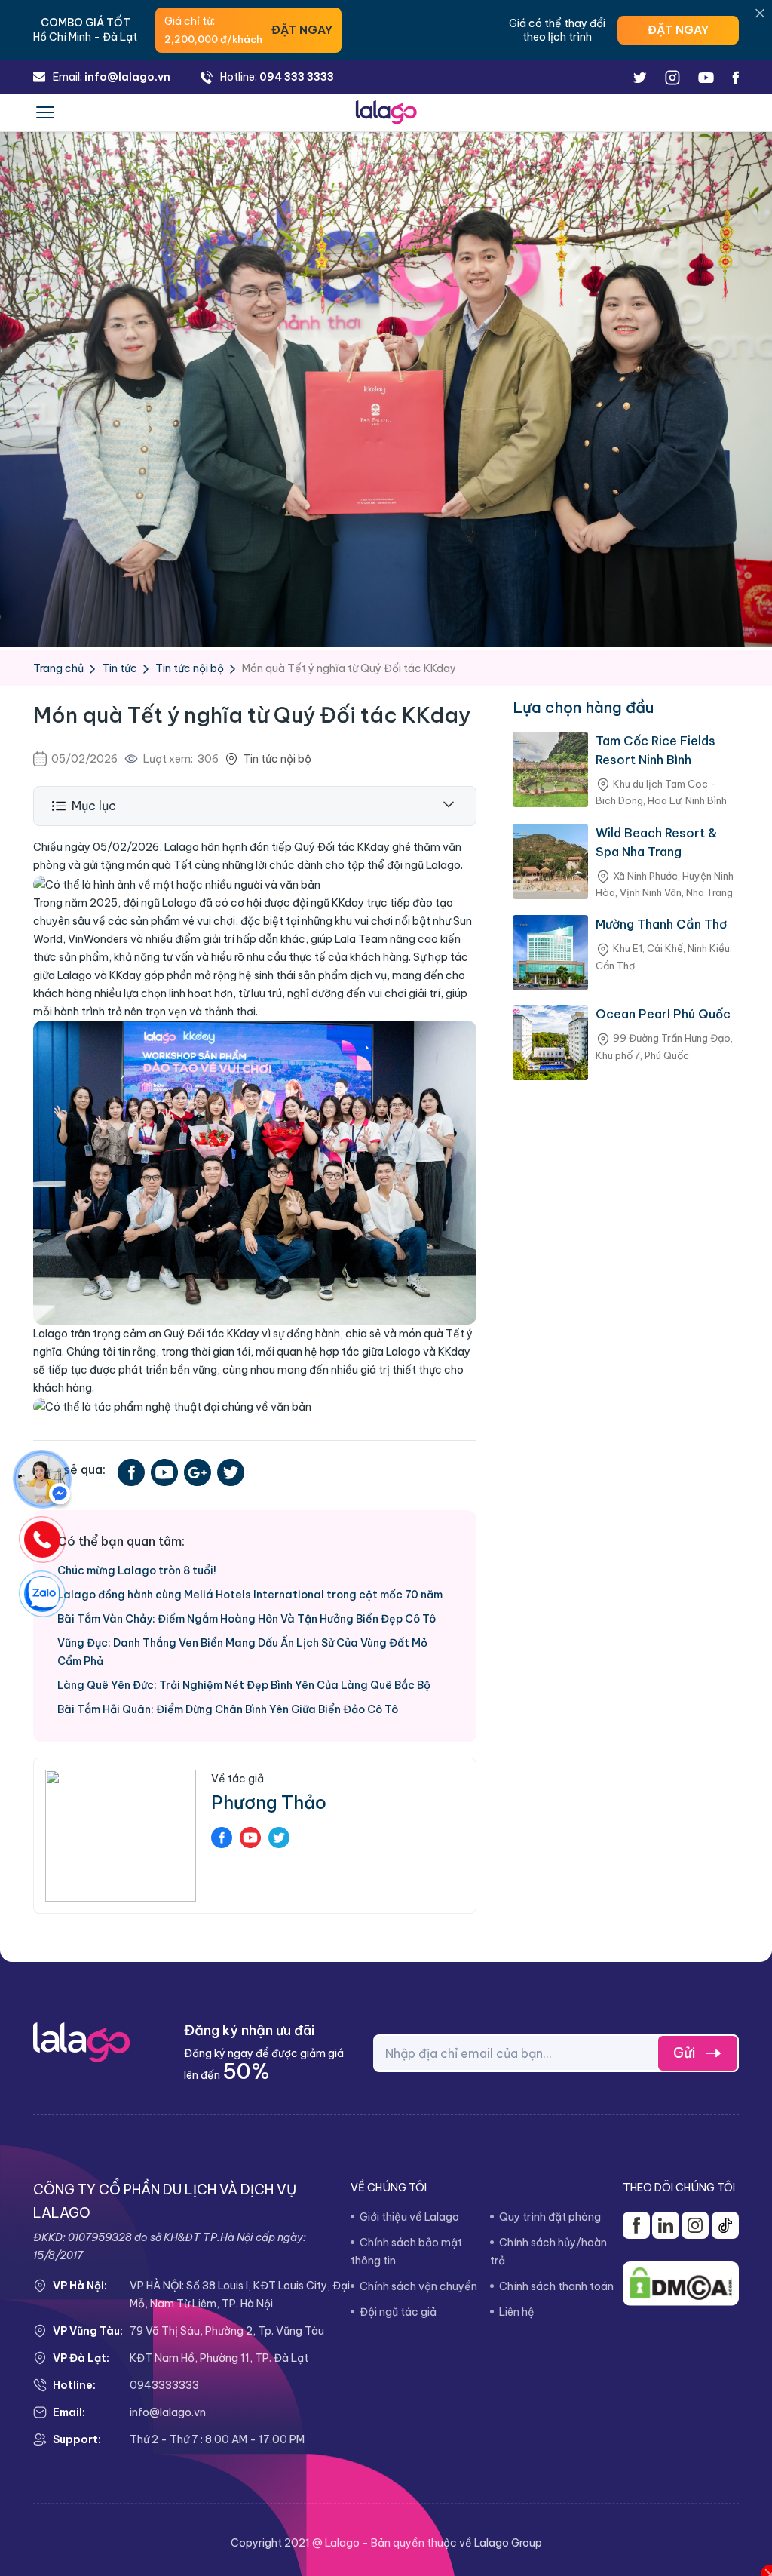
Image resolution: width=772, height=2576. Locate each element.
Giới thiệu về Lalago (409, 2217)
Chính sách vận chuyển (418, 2286)
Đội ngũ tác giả (398, 2312)
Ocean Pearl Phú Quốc (663, 1014)
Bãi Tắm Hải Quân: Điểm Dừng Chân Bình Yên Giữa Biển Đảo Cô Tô (228, 1709)
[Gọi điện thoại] (42, 1540)
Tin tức (119, 668)
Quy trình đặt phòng (550, 2217)
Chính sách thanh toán (556, 2286)
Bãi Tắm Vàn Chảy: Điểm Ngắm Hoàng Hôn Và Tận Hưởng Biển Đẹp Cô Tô (247, 1619)
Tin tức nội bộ (190, 668)
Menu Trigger (45, 117)
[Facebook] (42, 1479)
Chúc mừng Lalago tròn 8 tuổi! (137, 1570)
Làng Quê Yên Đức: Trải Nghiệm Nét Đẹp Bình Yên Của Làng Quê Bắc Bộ (244, 1685)
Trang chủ (58, 668)
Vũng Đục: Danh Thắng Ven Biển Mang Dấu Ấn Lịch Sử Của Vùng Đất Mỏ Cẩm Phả (242, 1652)
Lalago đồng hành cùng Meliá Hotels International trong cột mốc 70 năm (250, 1595)
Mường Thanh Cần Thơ (661, 924)
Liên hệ (517, 2312)
